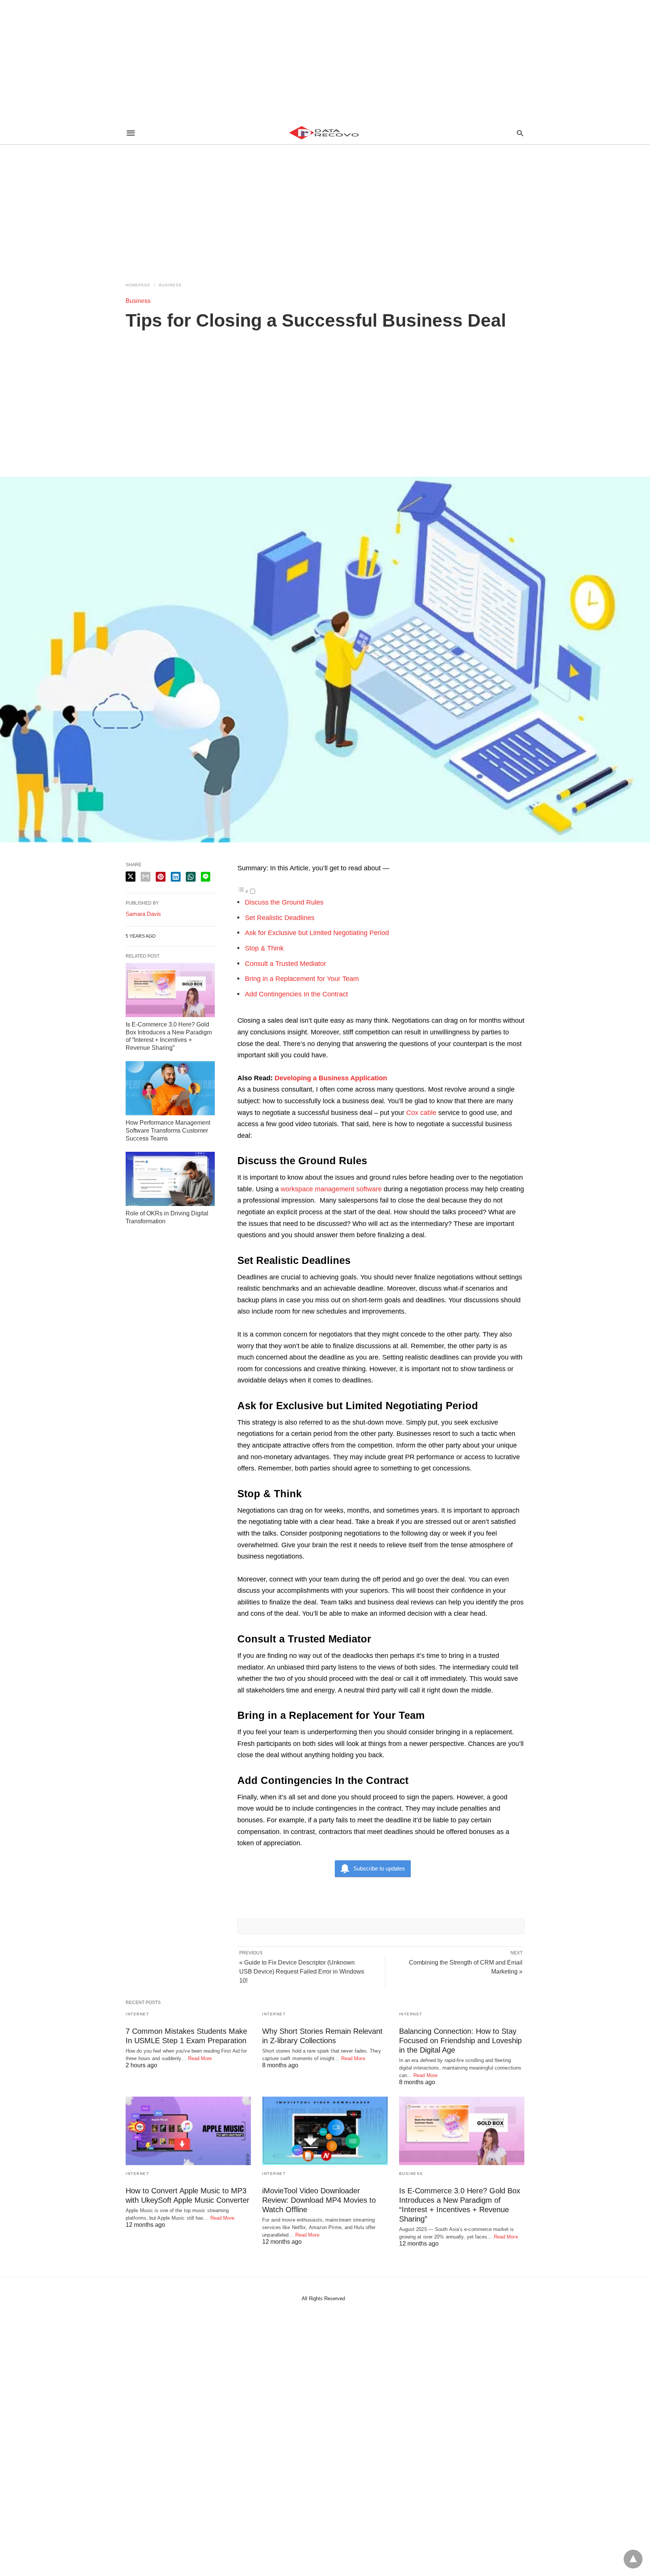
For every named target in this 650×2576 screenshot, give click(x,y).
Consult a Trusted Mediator (286, 964)
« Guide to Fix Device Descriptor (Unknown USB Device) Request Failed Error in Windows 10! (302, 1972)
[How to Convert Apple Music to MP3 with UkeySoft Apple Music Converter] (188, 2131)
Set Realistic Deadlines (281, 918)
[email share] (146, 877)
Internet (137, 2014)
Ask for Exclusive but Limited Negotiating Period (318, 933)
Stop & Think (265, 948)
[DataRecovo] (325, 133)
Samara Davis (143, 914)
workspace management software (331, 1189)
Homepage (138, 285)
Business (170, 285)
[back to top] (633, 2559)
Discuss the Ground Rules (285, 902)
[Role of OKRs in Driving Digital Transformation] (170, 1179)
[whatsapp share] (191, 877)
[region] (325, 60)
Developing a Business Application (331, 1078)
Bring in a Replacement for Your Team (302, 979)
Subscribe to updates (379, 1868)
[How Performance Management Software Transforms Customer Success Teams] (170, 1088)
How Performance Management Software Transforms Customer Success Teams (168, 1131)
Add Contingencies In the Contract (297, 994)
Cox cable (421, 1113)
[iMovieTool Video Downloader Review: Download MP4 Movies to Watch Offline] (325, 2131)
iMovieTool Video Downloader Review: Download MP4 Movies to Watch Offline (319, 2200)
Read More (200, 2058)
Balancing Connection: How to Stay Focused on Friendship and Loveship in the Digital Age (460, 2041)
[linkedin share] (176, 877)
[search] (520, 133)
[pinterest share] (161, 877)
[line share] (206, 877)
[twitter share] (131, 877)
